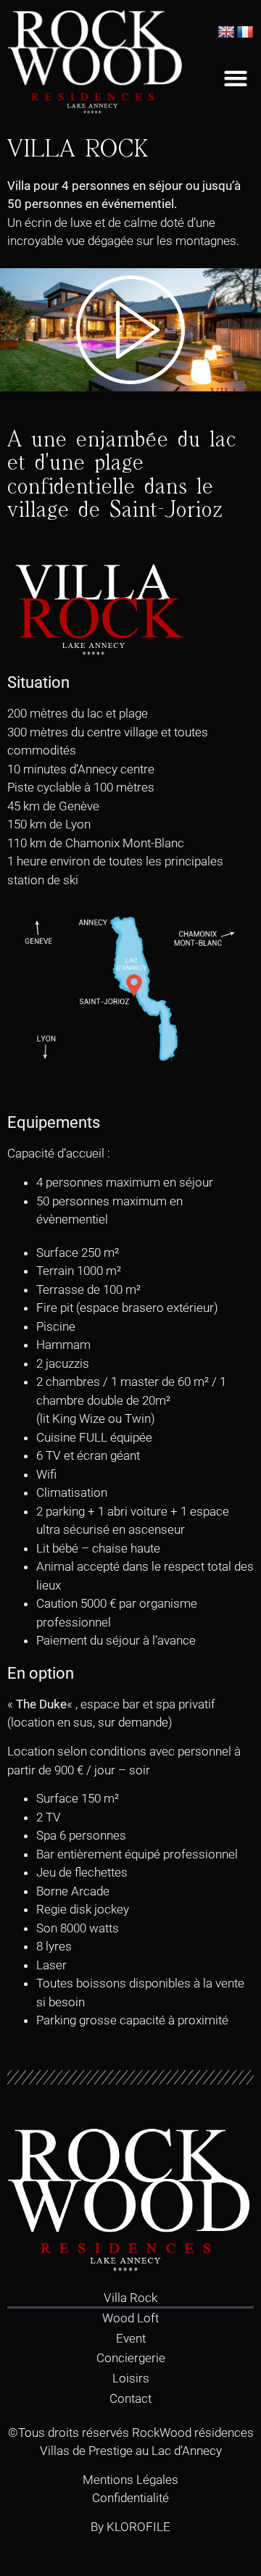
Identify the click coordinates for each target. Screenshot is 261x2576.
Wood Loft (130, 2318)
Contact (130, 2398)
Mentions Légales (130, 2480)
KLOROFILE (138, 2527)
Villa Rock (130, 2298)
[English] (226, 33)
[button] (235, 79)
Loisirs (131, 2378)
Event (131, 2338)
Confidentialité (130, 2498)
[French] (245, 33)
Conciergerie (131, 2358)
